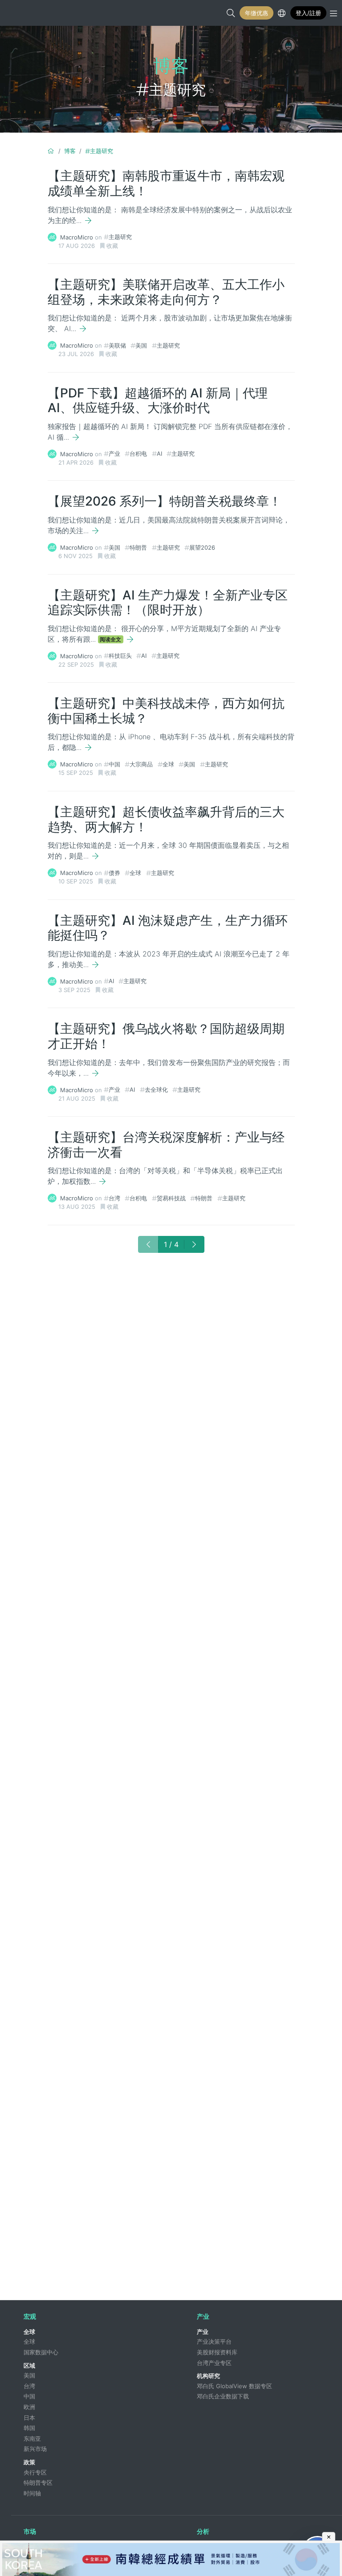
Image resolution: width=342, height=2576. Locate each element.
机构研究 (208, 2376)
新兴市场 (35, 2449)
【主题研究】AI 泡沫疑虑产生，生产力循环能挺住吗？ (168, 928)
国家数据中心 (41, 2352)
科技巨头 (120, 656)
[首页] (51, 151)
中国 (114, 764)
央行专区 (35, 2472)
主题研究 (102, 151)
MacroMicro (77, 237)
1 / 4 (171, 1244)
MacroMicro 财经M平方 (16, 13)
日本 (29, 2418)
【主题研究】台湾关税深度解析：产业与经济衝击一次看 (166, 1145)
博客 (70, 151)
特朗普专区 (38, 2483)
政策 (29, 2462)
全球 (168, 764)
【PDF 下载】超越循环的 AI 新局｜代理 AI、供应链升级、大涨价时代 (158, 401)
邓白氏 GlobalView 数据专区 (234, 2386)
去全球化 (156, 1090)
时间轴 (32, 2493)
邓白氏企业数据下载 (223, 2396)
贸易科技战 (171, 1198)
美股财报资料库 (217, 2352)
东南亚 (32, 2438)
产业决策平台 (214, 2341)
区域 (29, 2365)
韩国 (29, 2428)
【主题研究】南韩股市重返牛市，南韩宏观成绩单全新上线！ (166, 183)
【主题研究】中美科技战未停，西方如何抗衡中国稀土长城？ (166, 711)
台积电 (138, 454)
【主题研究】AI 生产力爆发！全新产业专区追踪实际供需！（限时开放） (168, 603)
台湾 (114, 1198)
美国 (141, 345)
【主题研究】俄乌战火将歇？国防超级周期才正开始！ (166, 1036)
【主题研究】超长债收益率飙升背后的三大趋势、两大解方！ (166, 819)
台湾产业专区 (214, 2363)
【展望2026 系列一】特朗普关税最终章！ (165, 501)
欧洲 (29, 2407)
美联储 (117, 345)
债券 (114, 873)
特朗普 (138, 547)
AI (159, 454)
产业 (114, 454)
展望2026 (202, 547)
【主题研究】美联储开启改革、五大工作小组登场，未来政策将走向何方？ (166, 292)
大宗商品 (141, 764)
